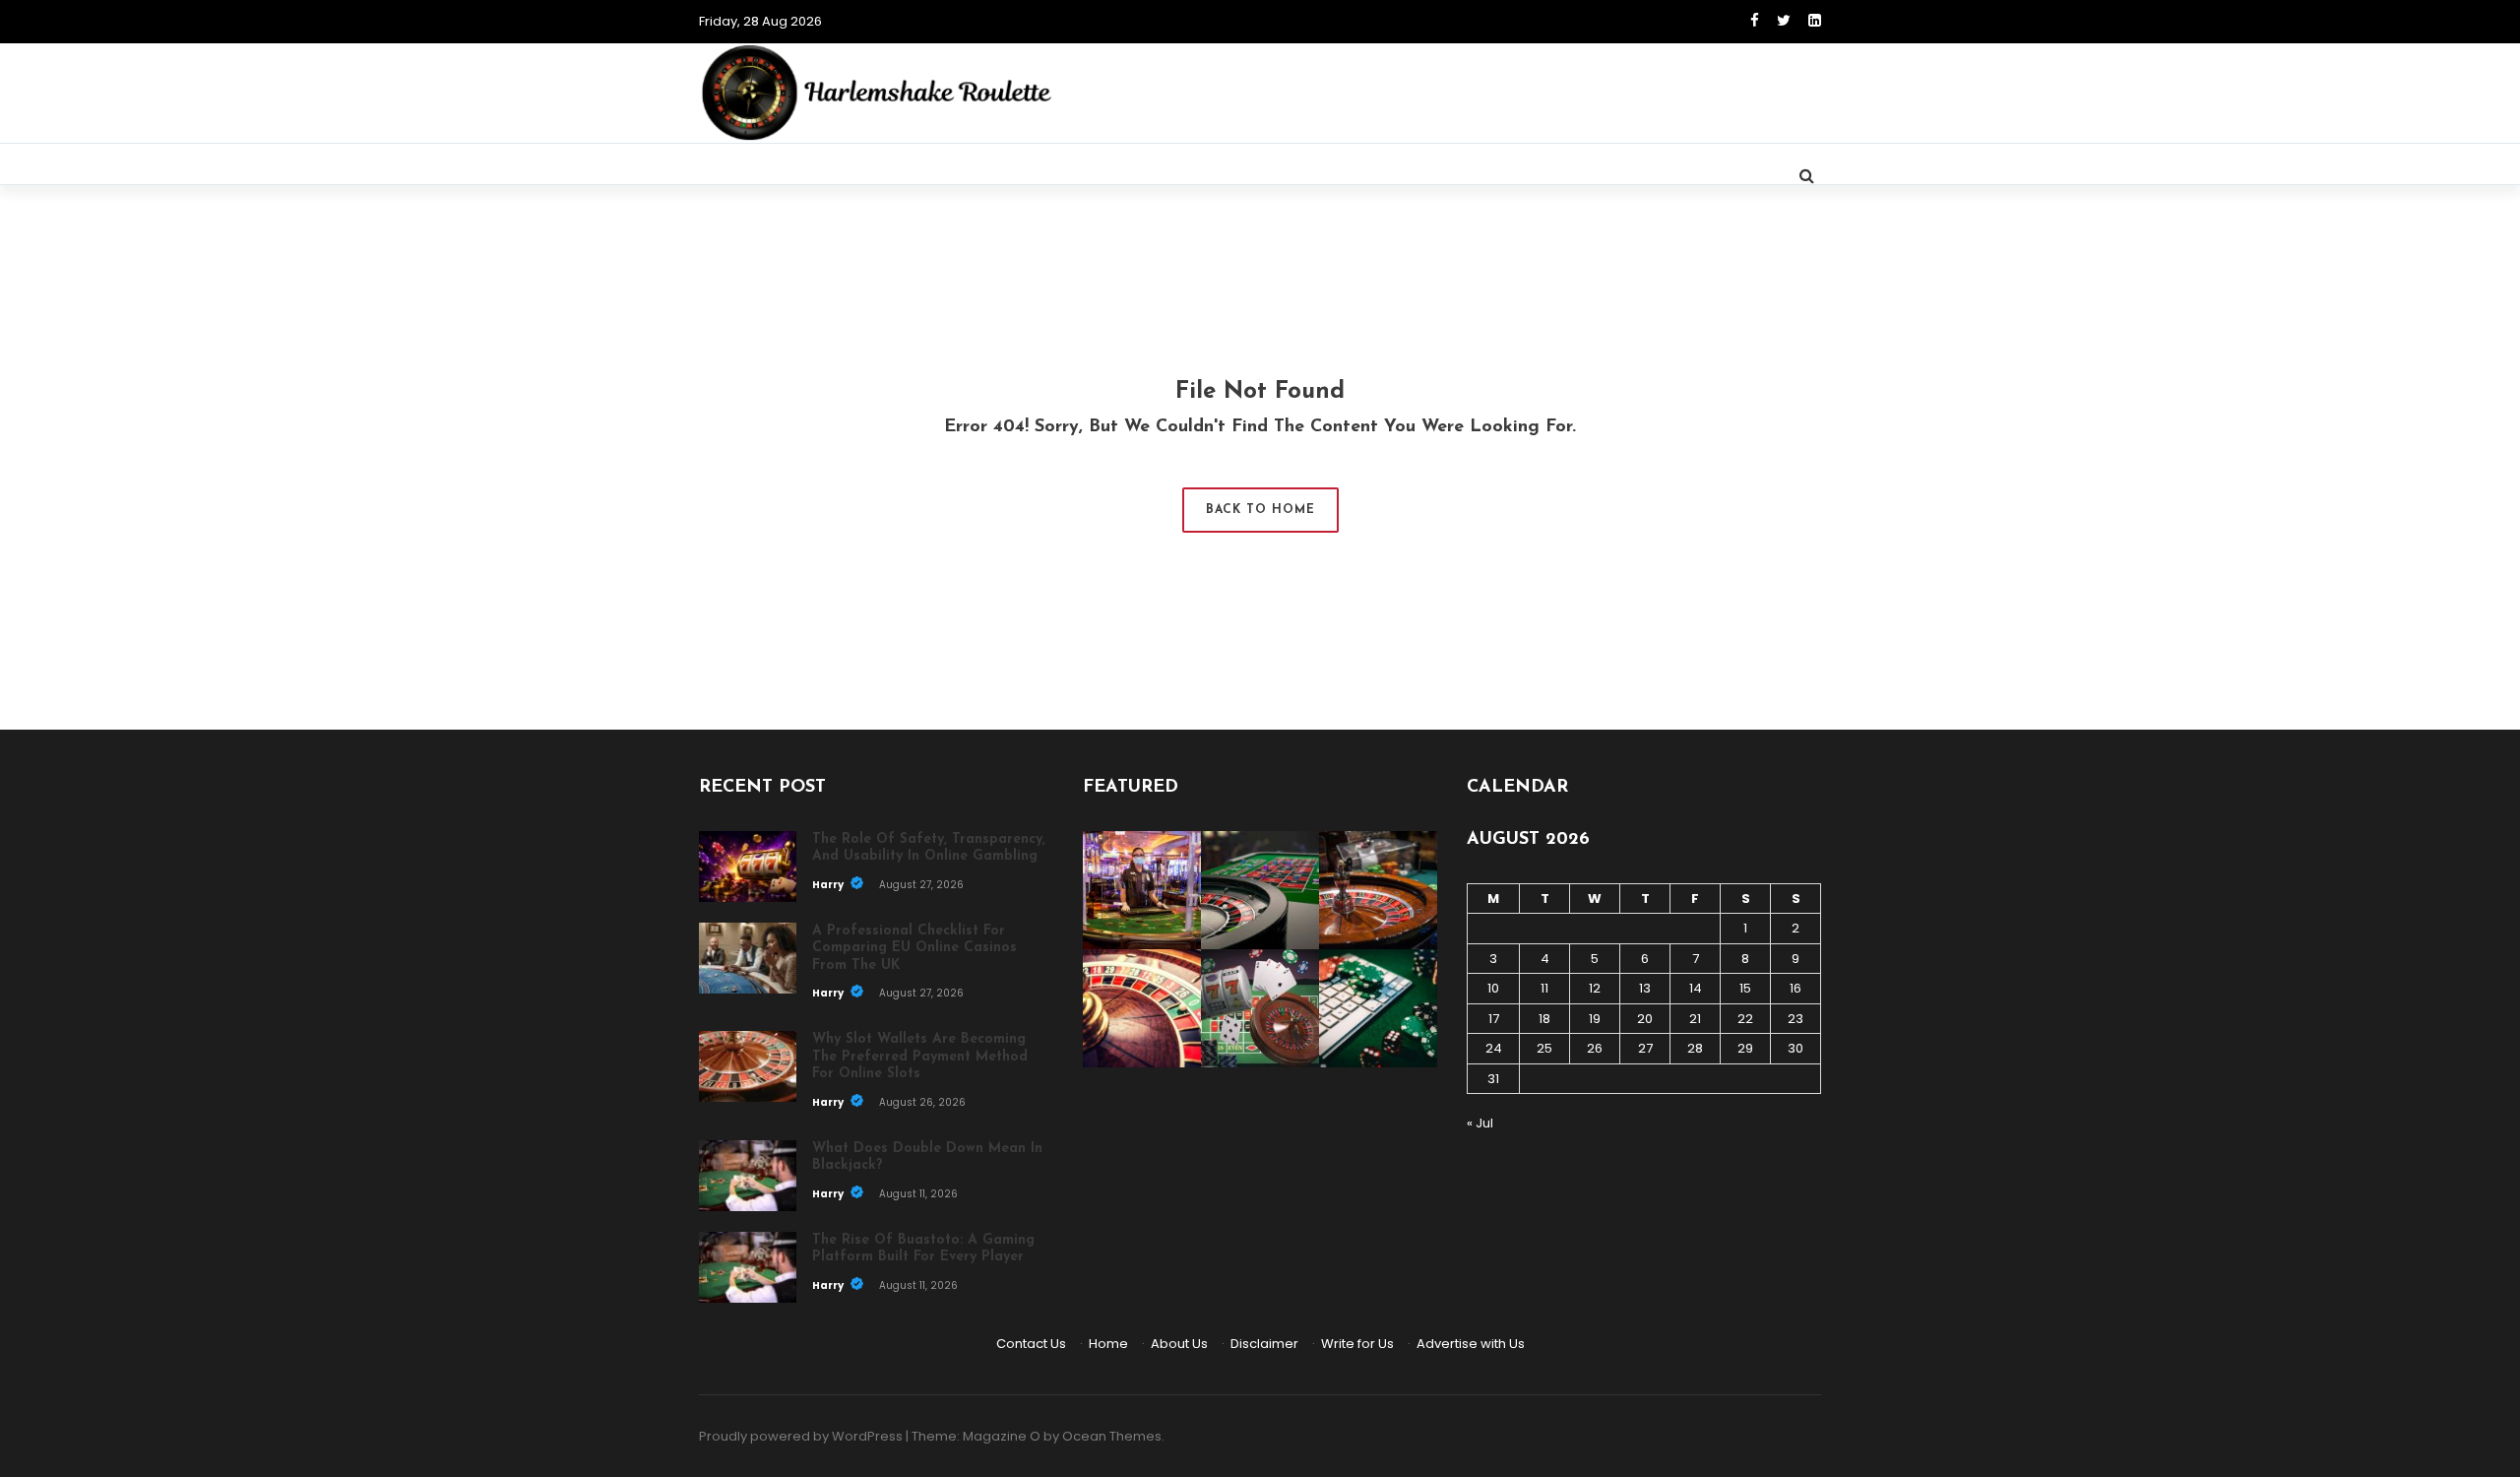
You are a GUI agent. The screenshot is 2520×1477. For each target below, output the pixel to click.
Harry (829, 885)
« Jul (1480, 1123)
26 (1595, 1048)
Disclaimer (1264, 1344)
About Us (1179, 1344)
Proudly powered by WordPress (801, 1436)
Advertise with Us (1471, 1344)
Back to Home (1260, 510)
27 (1645, 1048)
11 (1544, 988)
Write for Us (1357, 1344)
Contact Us (1031, 1344)
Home (1108, 1344)
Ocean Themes (1112, 1436)
